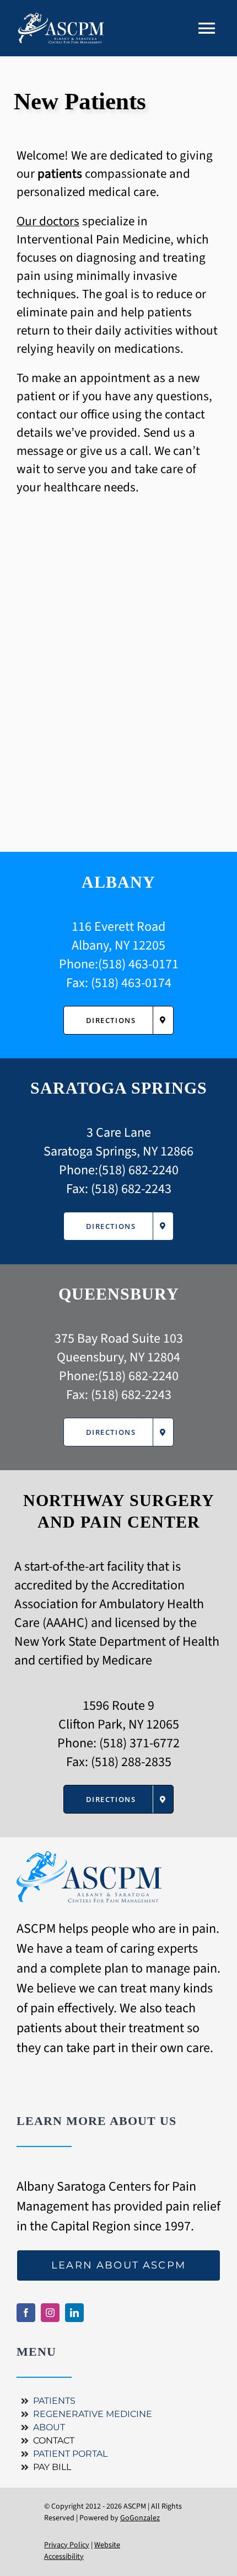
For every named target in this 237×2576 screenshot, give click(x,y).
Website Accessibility (82, 2551)
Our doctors (48, 221)
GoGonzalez (140, 2518)
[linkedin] (74, 2313)
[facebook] (26, 2313)
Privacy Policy (67, 2545)
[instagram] (50, 2313)
